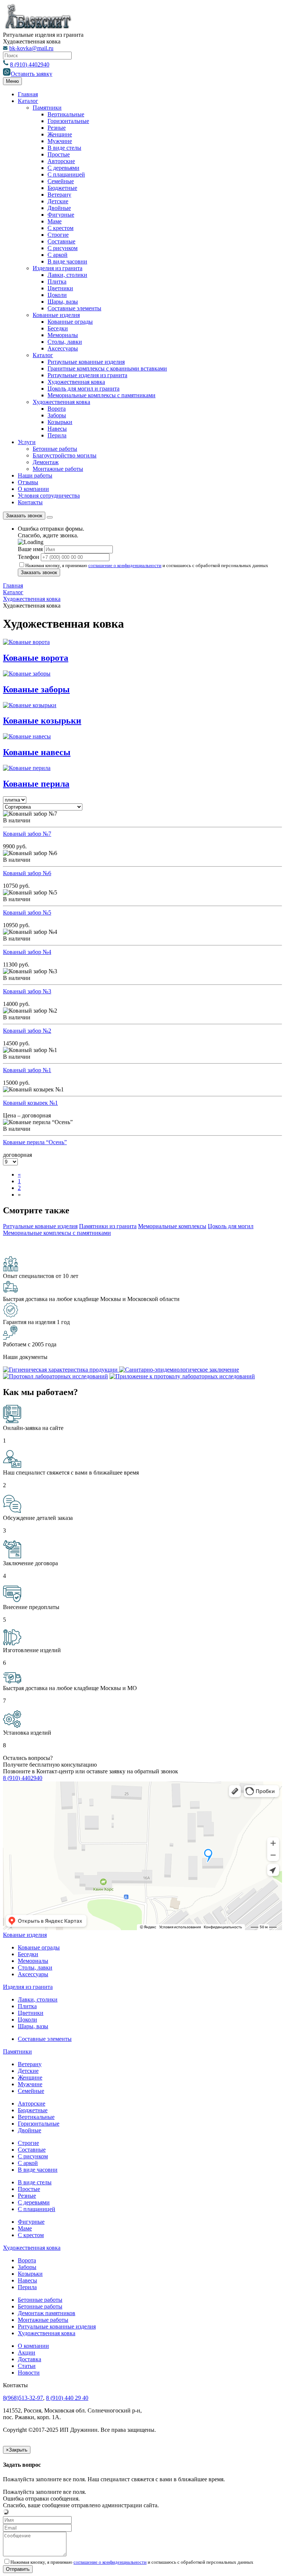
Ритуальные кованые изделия (40, 1226)
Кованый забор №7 (27, 834)
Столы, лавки (65, 342)
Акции (27, 2352)
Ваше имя (30, 549)
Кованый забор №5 (27, 912)
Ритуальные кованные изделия (57, 2326)
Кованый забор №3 (27, 991)
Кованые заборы (36, 689)
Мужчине (60, 141)
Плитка (57, 281)
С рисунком (63, 248)
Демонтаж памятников (47, 2313)
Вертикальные (66, 114)
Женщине (60, 134)
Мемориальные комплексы (172, 1226)
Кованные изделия (56, 315)
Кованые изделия (25, 1935)
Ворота (57, 409)
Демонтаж (46, 462)
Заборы (57, 415)
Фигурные (61, 215)
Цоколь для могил (231, 1226)
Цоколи (57, 295)
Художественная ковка (76, 382)
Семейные (61, 181)
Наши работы (35, 475)
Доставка (30, 2359)
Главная (28, 94)
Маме (55, 221)
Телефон (29, 557)
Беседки (58, 328)
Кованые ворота (36, 658)
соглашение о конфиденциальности (125, 565)
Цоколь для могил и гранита (83, 389)
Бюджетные (62, 188)
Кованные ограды (70, 322)
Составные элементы (74, 308)
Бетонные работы (55, 449)
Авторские (61, 161)
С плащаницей (66, 174)
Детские (58, 201)
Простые (59, 154)
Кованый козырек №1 (30, 1103)
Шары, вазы (63, 302)
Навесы (57, 429)
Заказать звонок (24, 516)
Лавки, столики (67, 275)
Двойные (59, 208)
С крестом (60, 228)
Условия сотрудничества (49, 496)
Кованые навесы (37, 752)
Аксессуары (63, 348)
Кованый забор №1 (27, 1070)
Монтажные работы (58, 469)
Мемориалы (63, 335)
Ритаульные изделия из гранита (87, 375)
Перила (57, 435)
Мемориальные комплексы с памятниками (101, 395)
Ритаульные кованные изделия (86, 362)
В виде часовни (67, 261)
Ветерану (59, 195)
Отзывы (28, 482)
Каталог (28, 101)
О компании (33, 489)
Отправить (18, 2569)
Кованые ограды (39, 1947)
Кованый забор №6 (27, 873)
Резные (57, 128)
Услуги (27, 442)
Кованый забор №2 (27, 1031)
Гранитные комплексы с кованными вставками (107, 368)
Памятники (47, 108)
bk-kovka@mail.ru (31, 48)
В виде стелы (64, 148)
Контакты (30, 502)
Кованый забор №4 (27, 952)
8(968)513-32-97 (23, 2398)
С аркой (58, 255)
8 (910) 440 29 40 (67, 2398)
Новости (29, 2373)
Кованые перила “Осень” (35, 1142)
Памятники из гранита (108, 1226)
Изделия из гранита (58, 268)
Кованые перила (36, 784)
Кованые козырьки (42, 721)
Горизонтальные (68, 121)
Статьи (27, 2366)
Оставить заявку (32, 74)
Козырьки (60, 422)
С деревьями (63, 168)
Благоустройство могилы (65, 455)
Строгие (58, 235)
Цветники (60, 288)
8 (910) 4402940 (30, 64)
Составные (61, 241)
